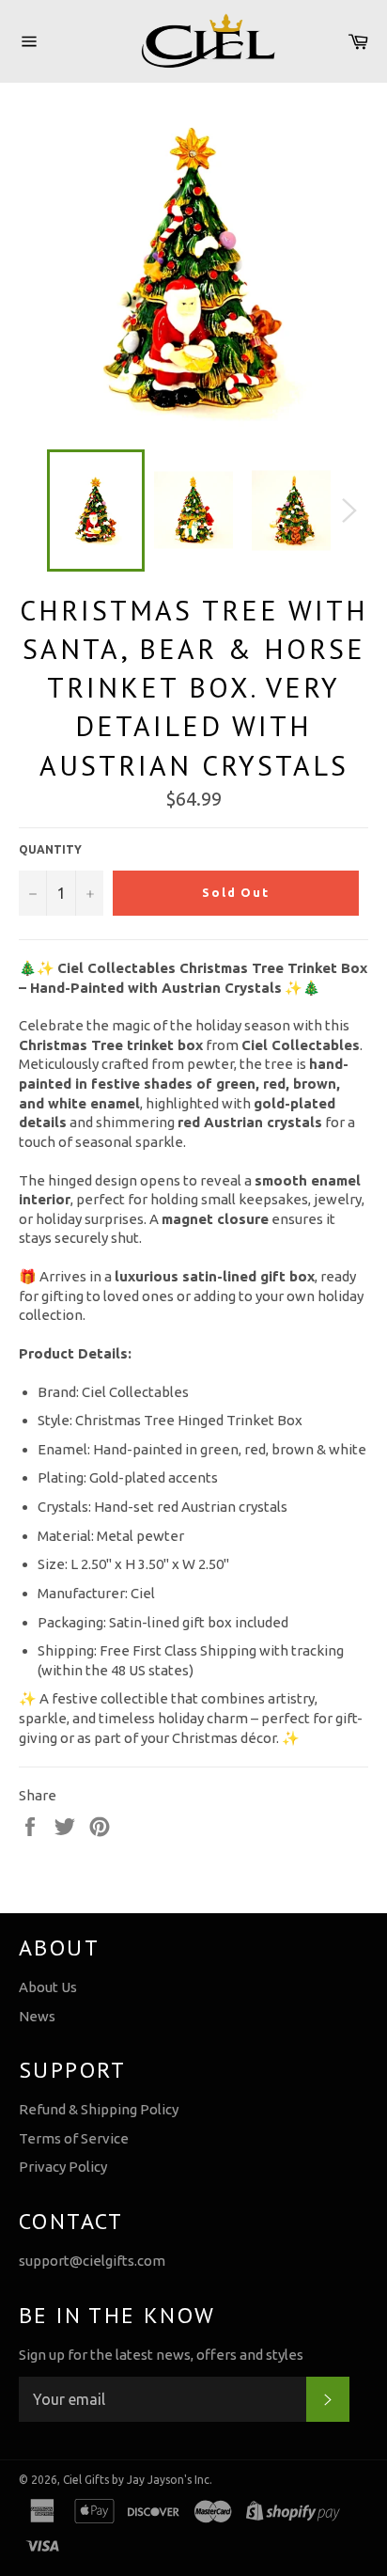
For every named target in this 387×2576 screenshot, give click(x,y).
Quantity (50, 849)
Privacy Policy (63, 2167)
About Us (48, 1987)
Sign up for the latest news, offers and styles (161, 2355)
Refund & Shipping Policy (99, 2109)
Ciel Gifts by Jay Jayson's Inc (136, 2480)
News (37, 2016)
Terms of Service (74, 2138)
